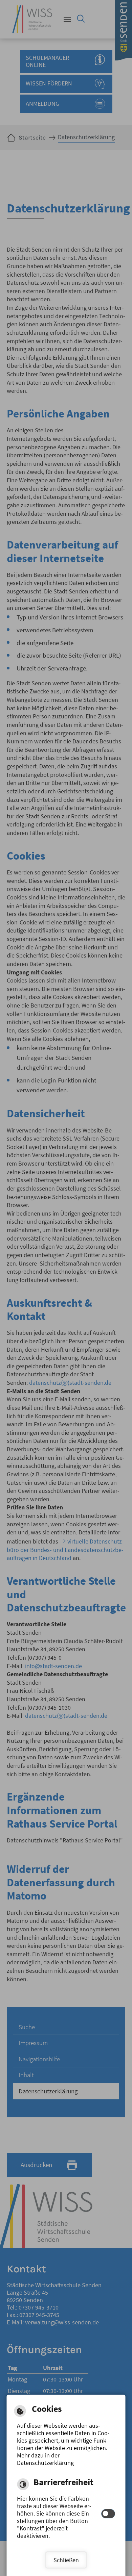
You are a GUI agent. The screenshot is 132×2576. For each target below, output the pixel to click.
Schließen (66, 2560)
